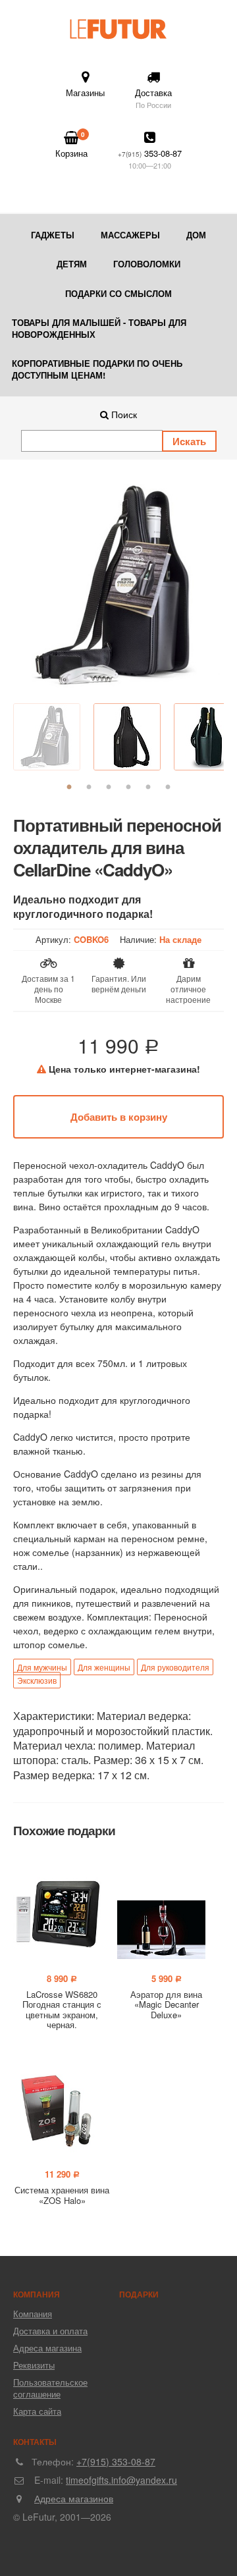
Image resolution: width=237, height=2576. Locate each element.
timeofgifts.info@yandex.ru (121, 2480)
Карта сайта (37, 2411)
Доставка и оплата (50, 2331)
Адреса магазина (47, 2348)
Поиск (123, 414)
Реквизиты (34, 2365)
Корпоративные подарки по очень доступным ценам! (97, 369)
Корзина (71, 145)
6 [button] (168, 788)
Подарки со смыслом (118, 293)
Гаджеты (53, 235)
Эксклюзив (37, 1680)
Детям (72, 264)
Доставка (153, 98)
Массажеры (130, 235)
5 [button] (148, 788)
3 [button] (109, 788)
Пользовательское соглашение (50, 2388)
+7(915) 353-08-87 (116, 2461)
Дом (196, 235)
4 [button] (128, 788)
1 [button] (69, 788)
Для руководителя (175, 1667)
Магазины (85, 93)
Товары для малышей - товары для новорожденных (99, 328)
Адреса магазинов (74, 2498)
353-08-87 (150, 159)
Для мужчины (42, 1667)
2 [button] (89, 788)
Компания (33, 2314)
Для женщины (104, 1667)
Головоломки (147, 264)
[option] (118, 585)
